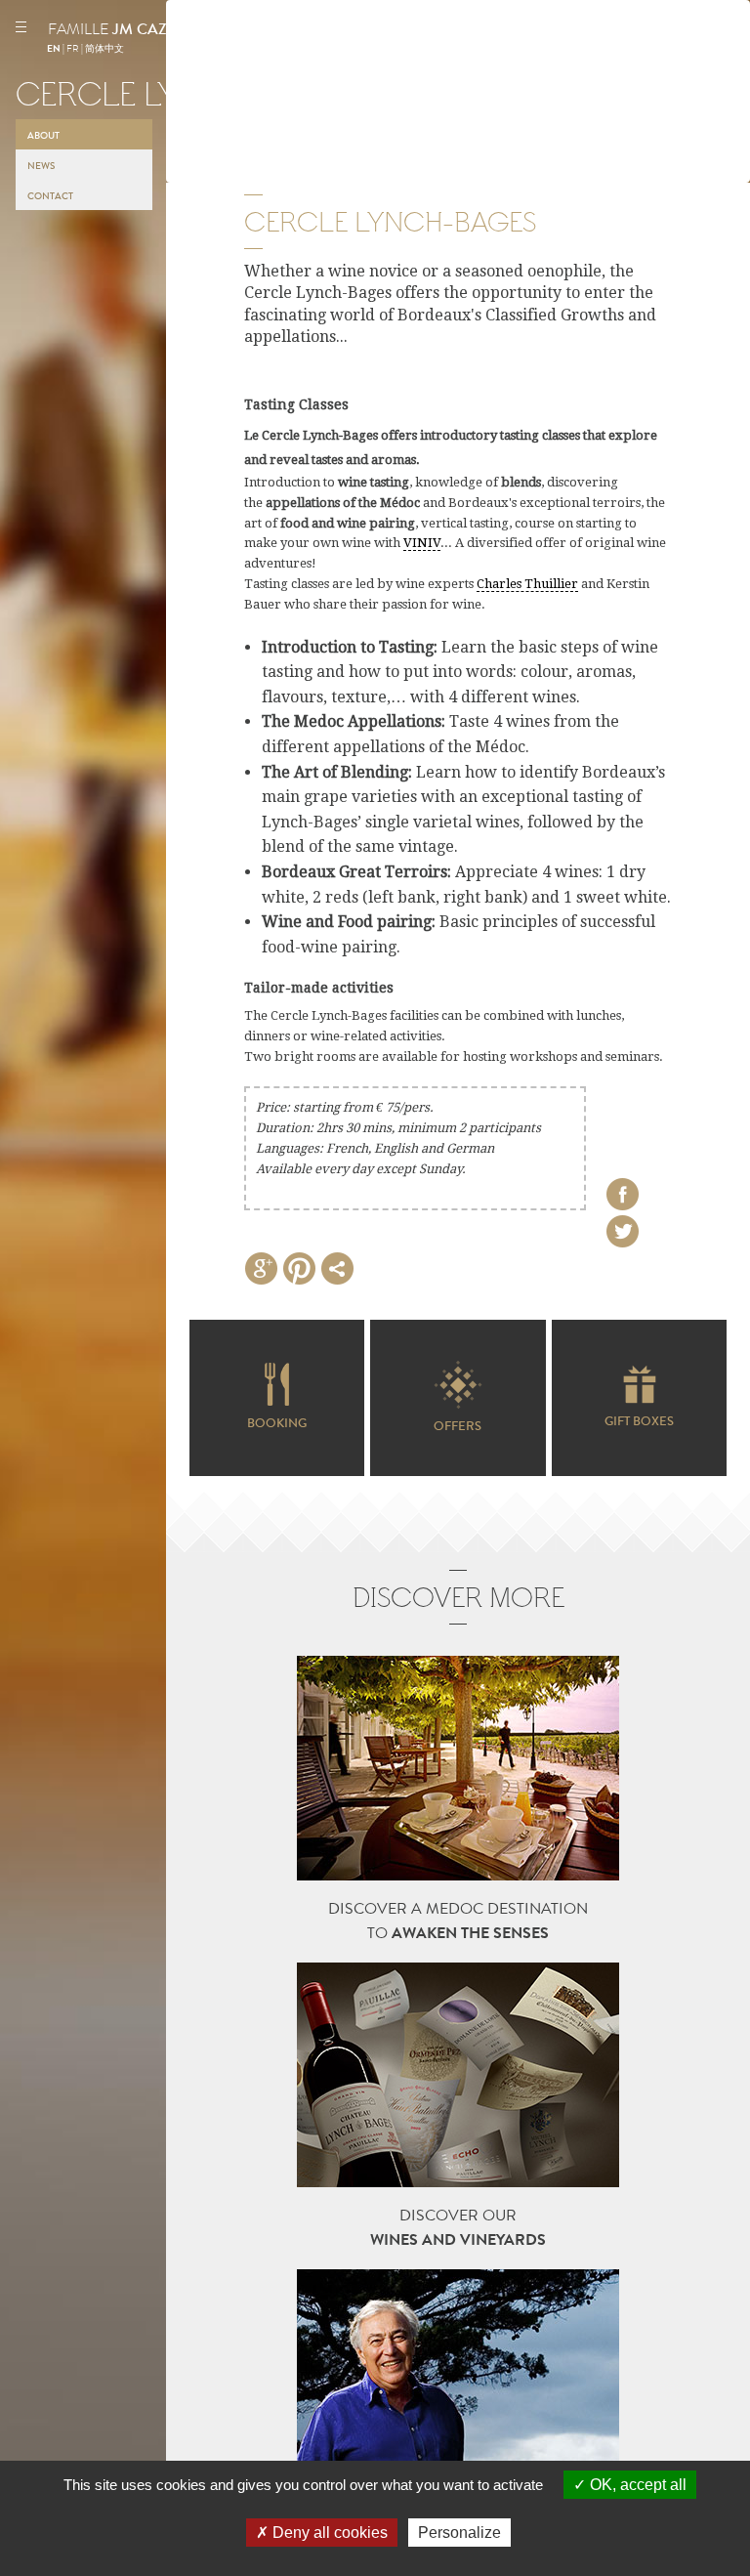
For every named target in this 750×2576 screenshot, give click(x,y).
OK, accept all (636, 2485)
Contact (50, 196)
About (43, 136)
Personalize (459, 2533)
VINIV (422, 543)
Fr (73, 49)
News (41, 166)
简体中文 (104, 49)
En (54, 49)
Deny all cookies (328, 2533)
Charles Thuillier (527, 584)
